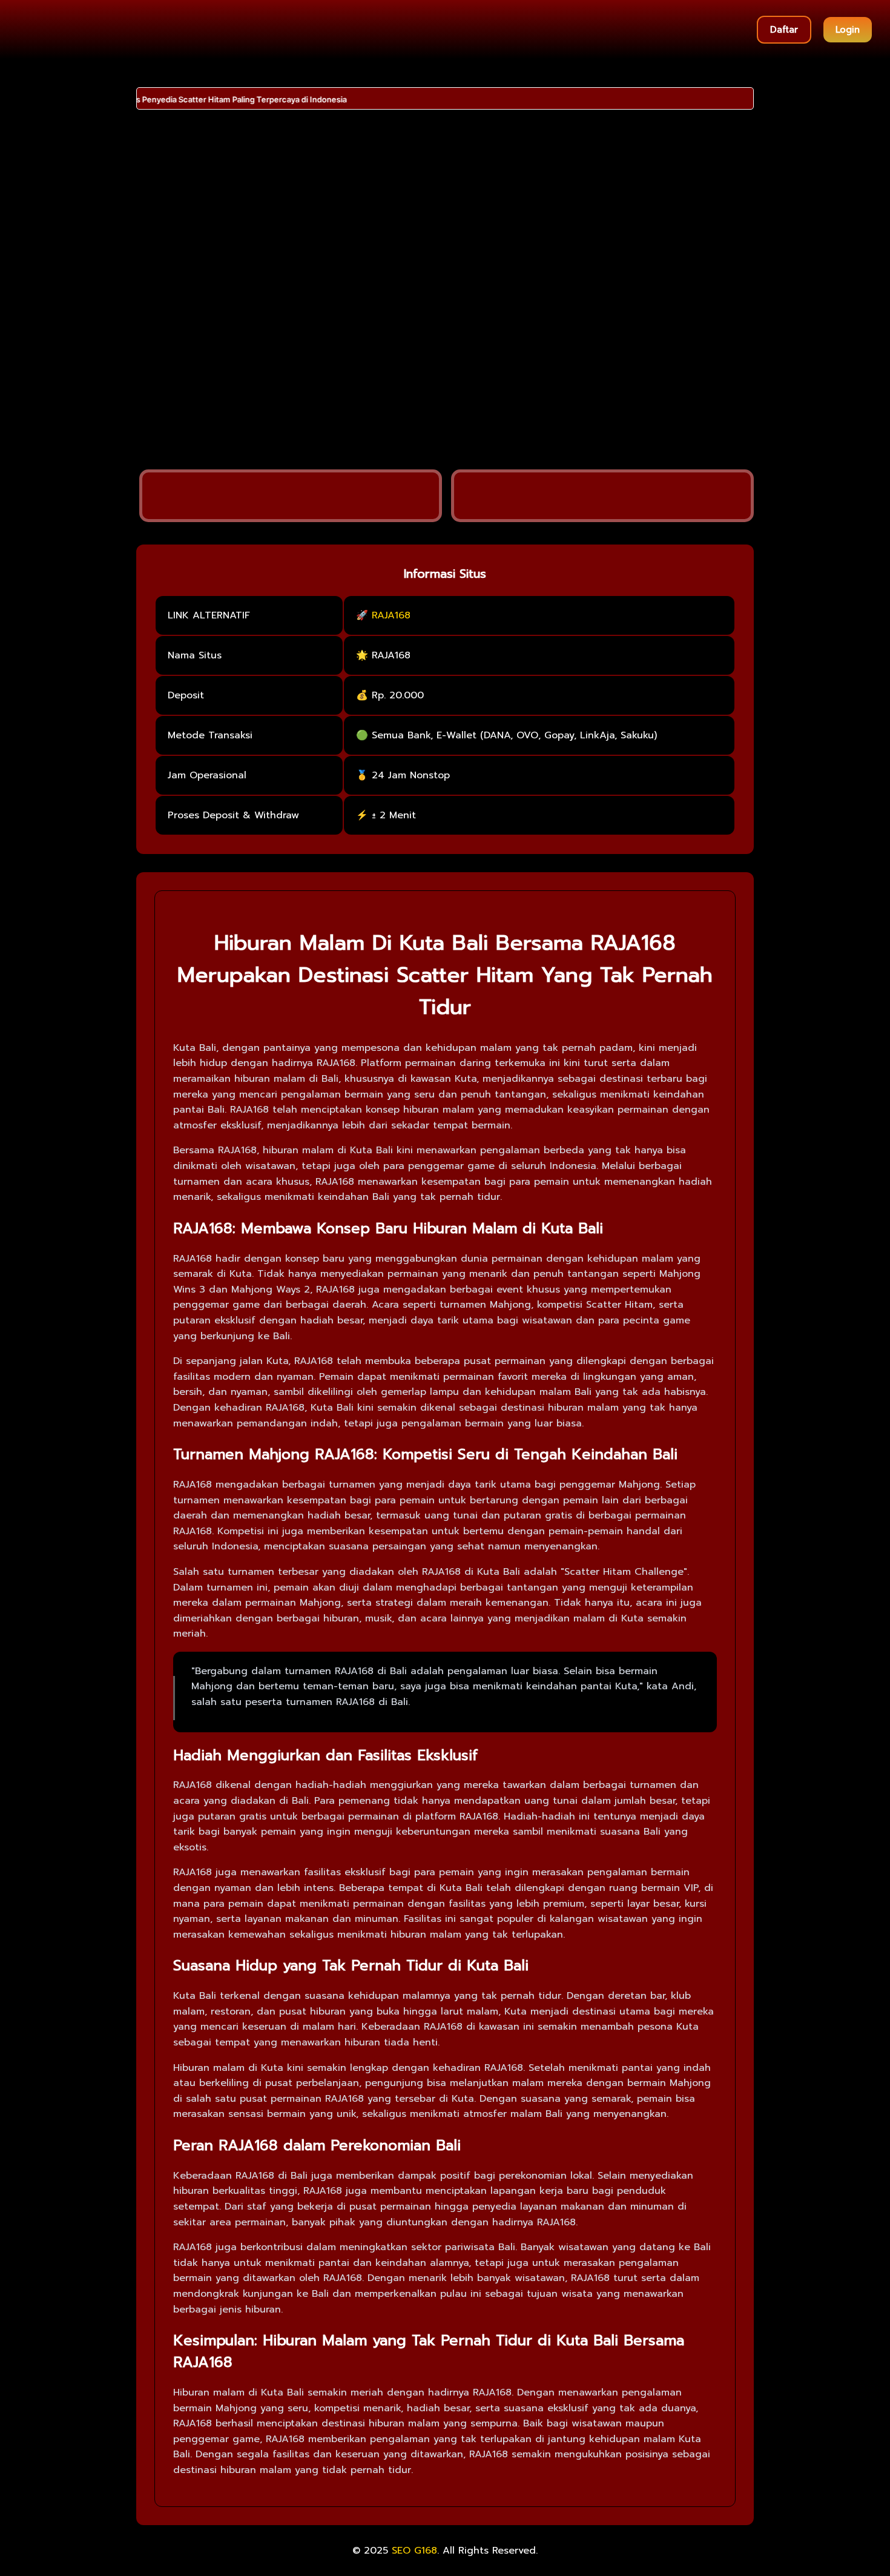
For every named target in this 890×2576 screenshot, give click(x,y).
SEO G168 (414, 2551)
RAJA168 (391, 615)
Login (848, 30)
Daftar (784, 30)
